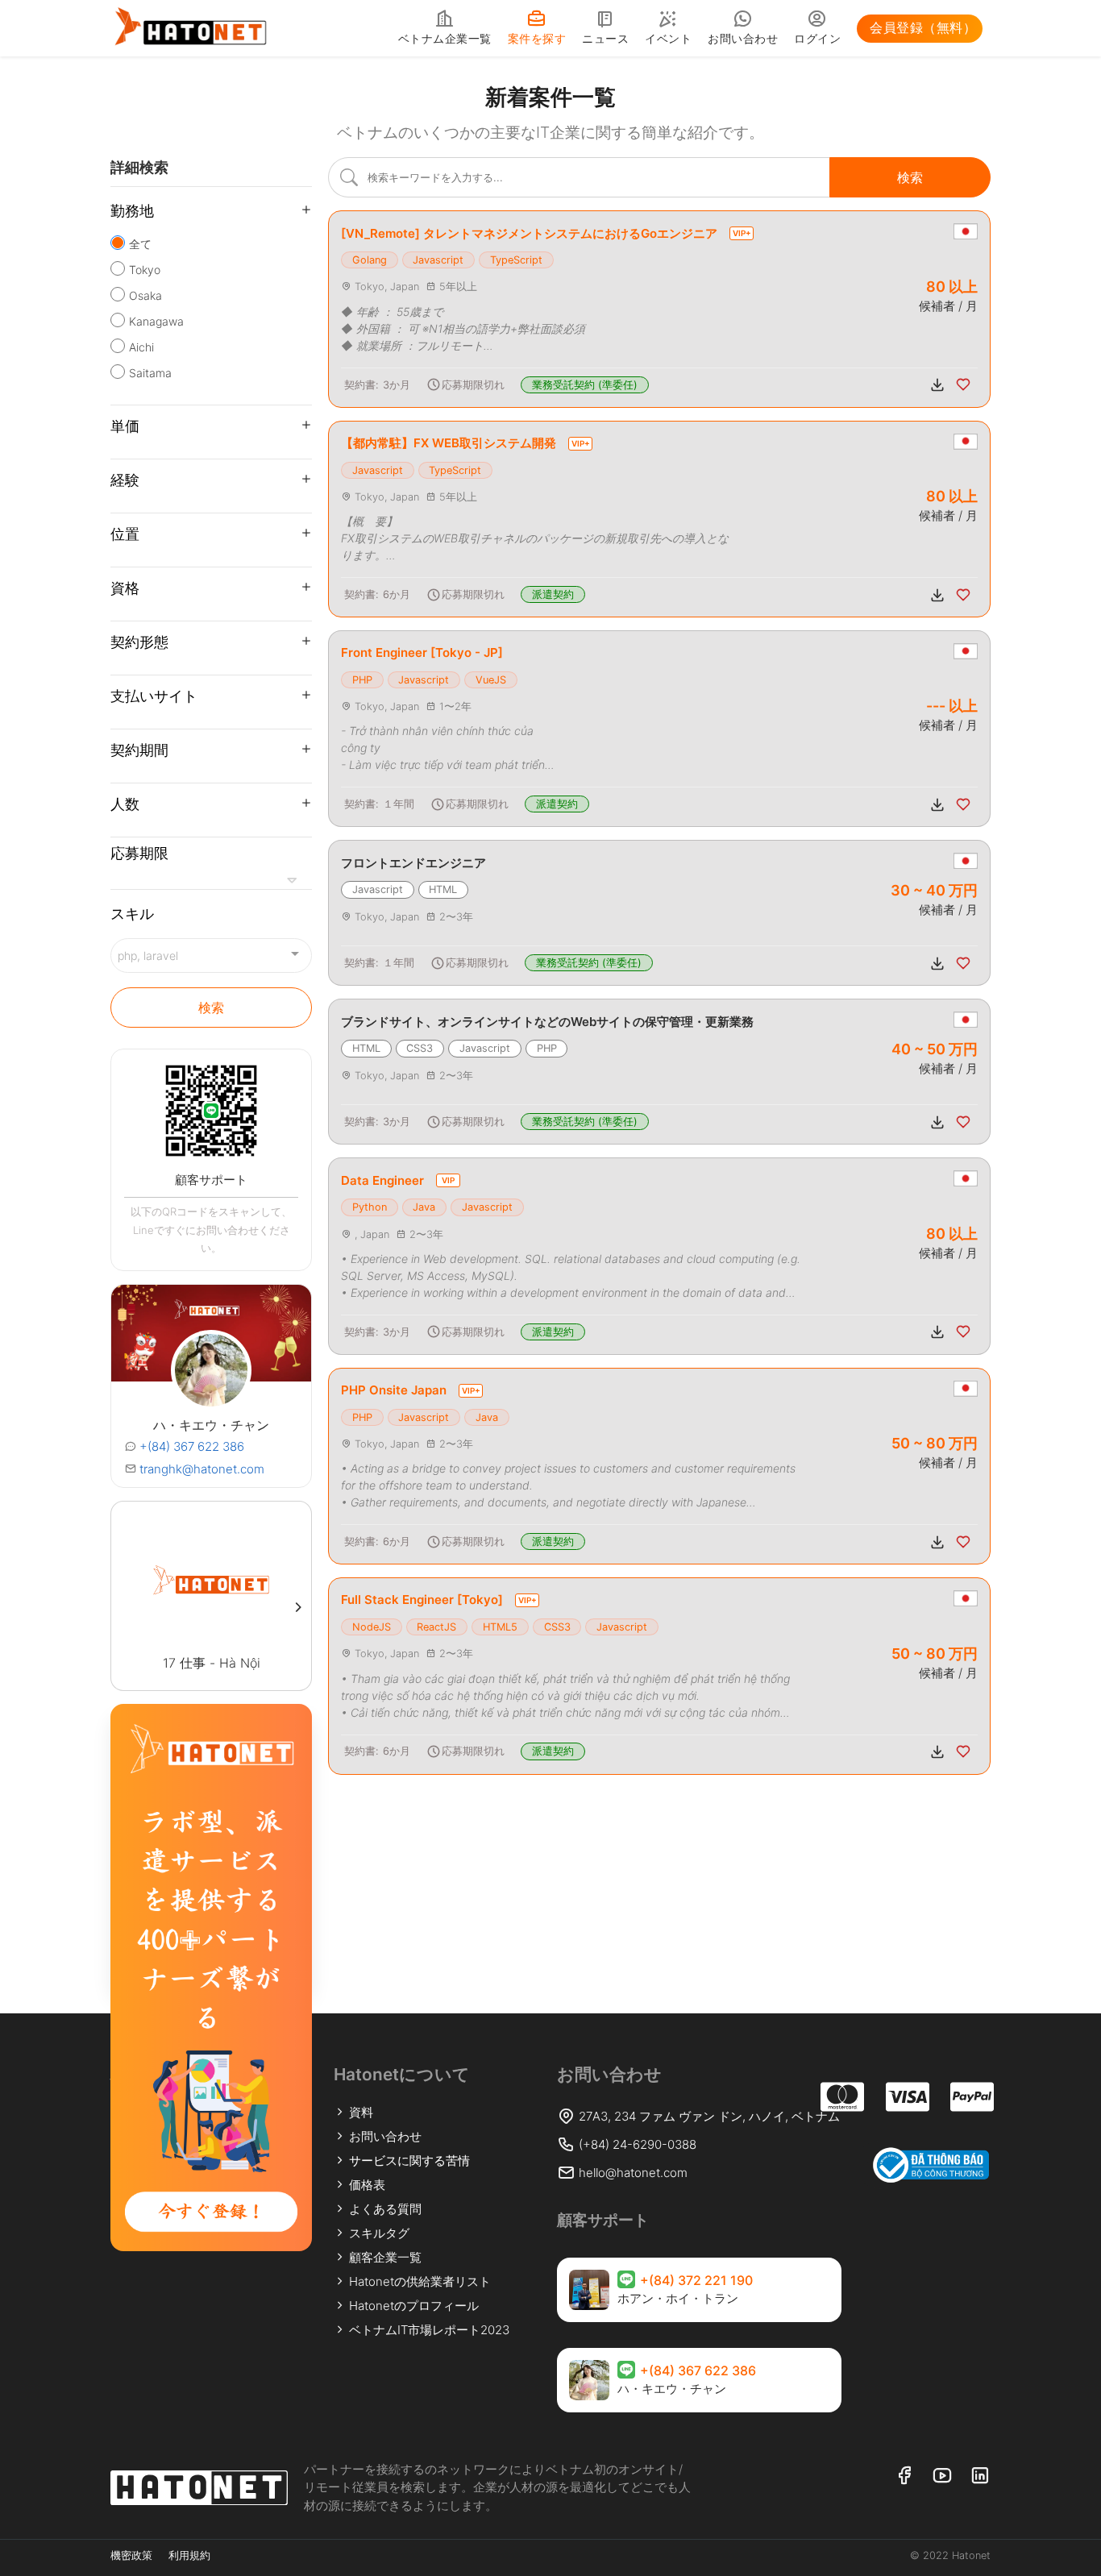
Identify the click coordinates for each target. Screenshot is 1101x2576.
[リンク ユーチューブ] (942, 2476)
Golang (370, 260)
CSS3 (420, 1048)
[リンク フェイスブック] (904, 2476)
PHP (362, 680)
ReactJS (436, 1627)
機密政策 (131, 2555)
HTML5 (500, 1627)
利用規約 (189, 2555)
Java (424, 1207)
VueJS (491, 680)
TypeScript (516, 260)
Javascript (438, 260)
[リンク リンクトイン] (980, 2476)
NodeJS (372, 1627)
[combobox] (211, 956)
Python (370, 1207)
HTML (443, 889)
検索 (211, 1008)
